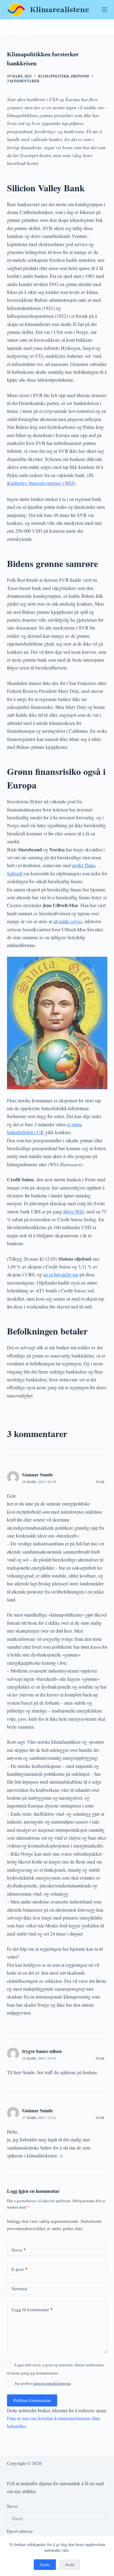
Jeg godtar (43, 2383)
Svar (100, 1482)
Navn (19, 2250)
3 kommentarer (23, 81)
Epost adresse (20, 2531)
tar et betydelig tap (61, 1274)
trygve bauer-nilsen (42, 2051)
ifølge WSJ (74, 1211)
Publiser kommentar (32, 2400)
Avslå (70, 2564)
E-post (20, 2269)
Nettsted (19, 2288)
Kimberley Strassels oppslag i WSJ (40, 483)
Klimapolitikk (54, 76)
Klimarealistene (60, 10)
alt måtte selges (68, 921)
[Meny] (105, 10)
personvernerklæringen (52, 2383)
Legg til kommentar (32, 2309)
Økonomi (80, 76)
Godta (45, 2564)
